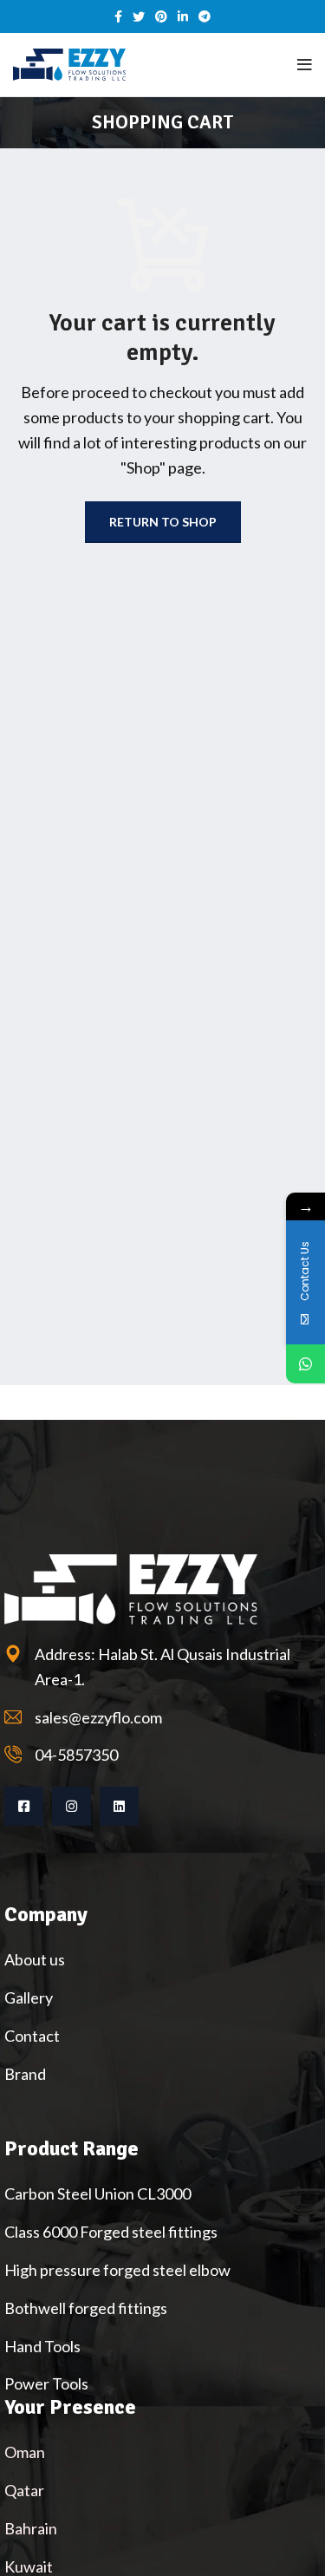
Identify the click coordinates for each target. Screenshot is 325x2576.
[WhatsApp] (305, 1364)
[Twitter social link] (139, 16)
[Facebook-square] (24, 1806)
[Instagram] (71, 1806)
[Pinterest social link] (161, 16)
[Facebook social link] (118, 16)
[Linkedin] (119, 1806)
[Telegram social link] (205, 16)
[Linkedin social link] (183, 16)
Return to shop (163, 522)
